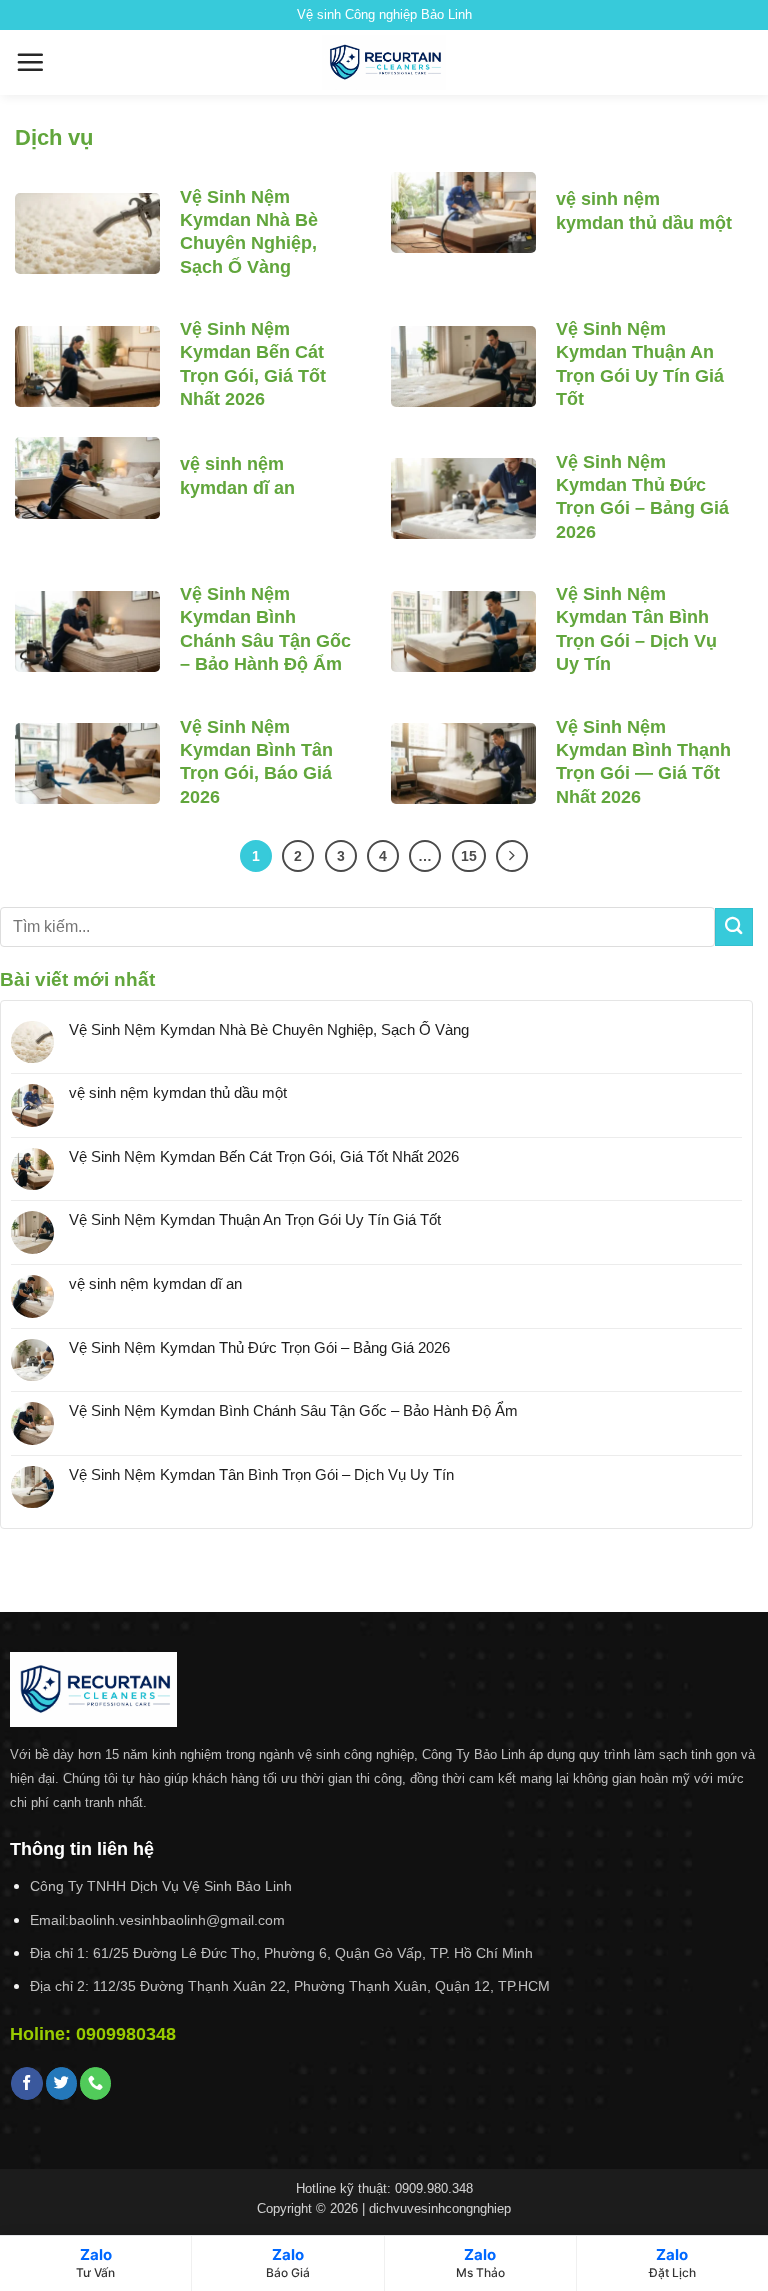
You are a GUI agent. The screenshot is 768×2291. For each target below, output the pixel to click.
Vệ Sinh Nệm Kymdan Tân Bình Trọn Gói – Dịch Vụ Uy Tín (636, 629)
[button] (30, 62)
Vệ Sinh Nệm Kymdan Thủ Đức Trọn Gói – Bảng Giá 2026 (642, 497)
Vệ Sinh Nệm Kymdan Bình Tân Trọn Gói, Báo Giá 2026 (256, 762)
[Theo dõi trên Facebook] (26, 2083)
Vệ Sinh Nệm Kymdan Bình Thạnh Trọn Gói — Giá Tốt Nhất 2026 (643, 762)
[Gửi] (734, 926)
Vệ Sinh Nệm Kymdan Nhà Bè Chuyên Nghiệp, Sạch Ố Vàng (249, 232)
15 (469, 856)
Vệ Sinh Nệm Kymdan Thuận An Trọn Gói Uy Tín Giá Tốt (640, 364)
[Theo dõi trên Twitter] (61, 2083)
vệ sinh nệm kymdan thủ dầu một (644, 210)
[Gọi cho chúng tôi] (95, 2083)
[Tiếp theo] (512, 856)
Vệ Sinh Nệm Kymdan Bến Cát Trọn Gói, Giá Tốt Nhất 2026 (253, 364)
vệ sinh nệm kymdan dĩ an (237, 475)
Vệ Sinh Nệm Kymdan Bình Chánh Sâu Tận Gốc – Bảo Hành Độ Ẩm (265, 629)
